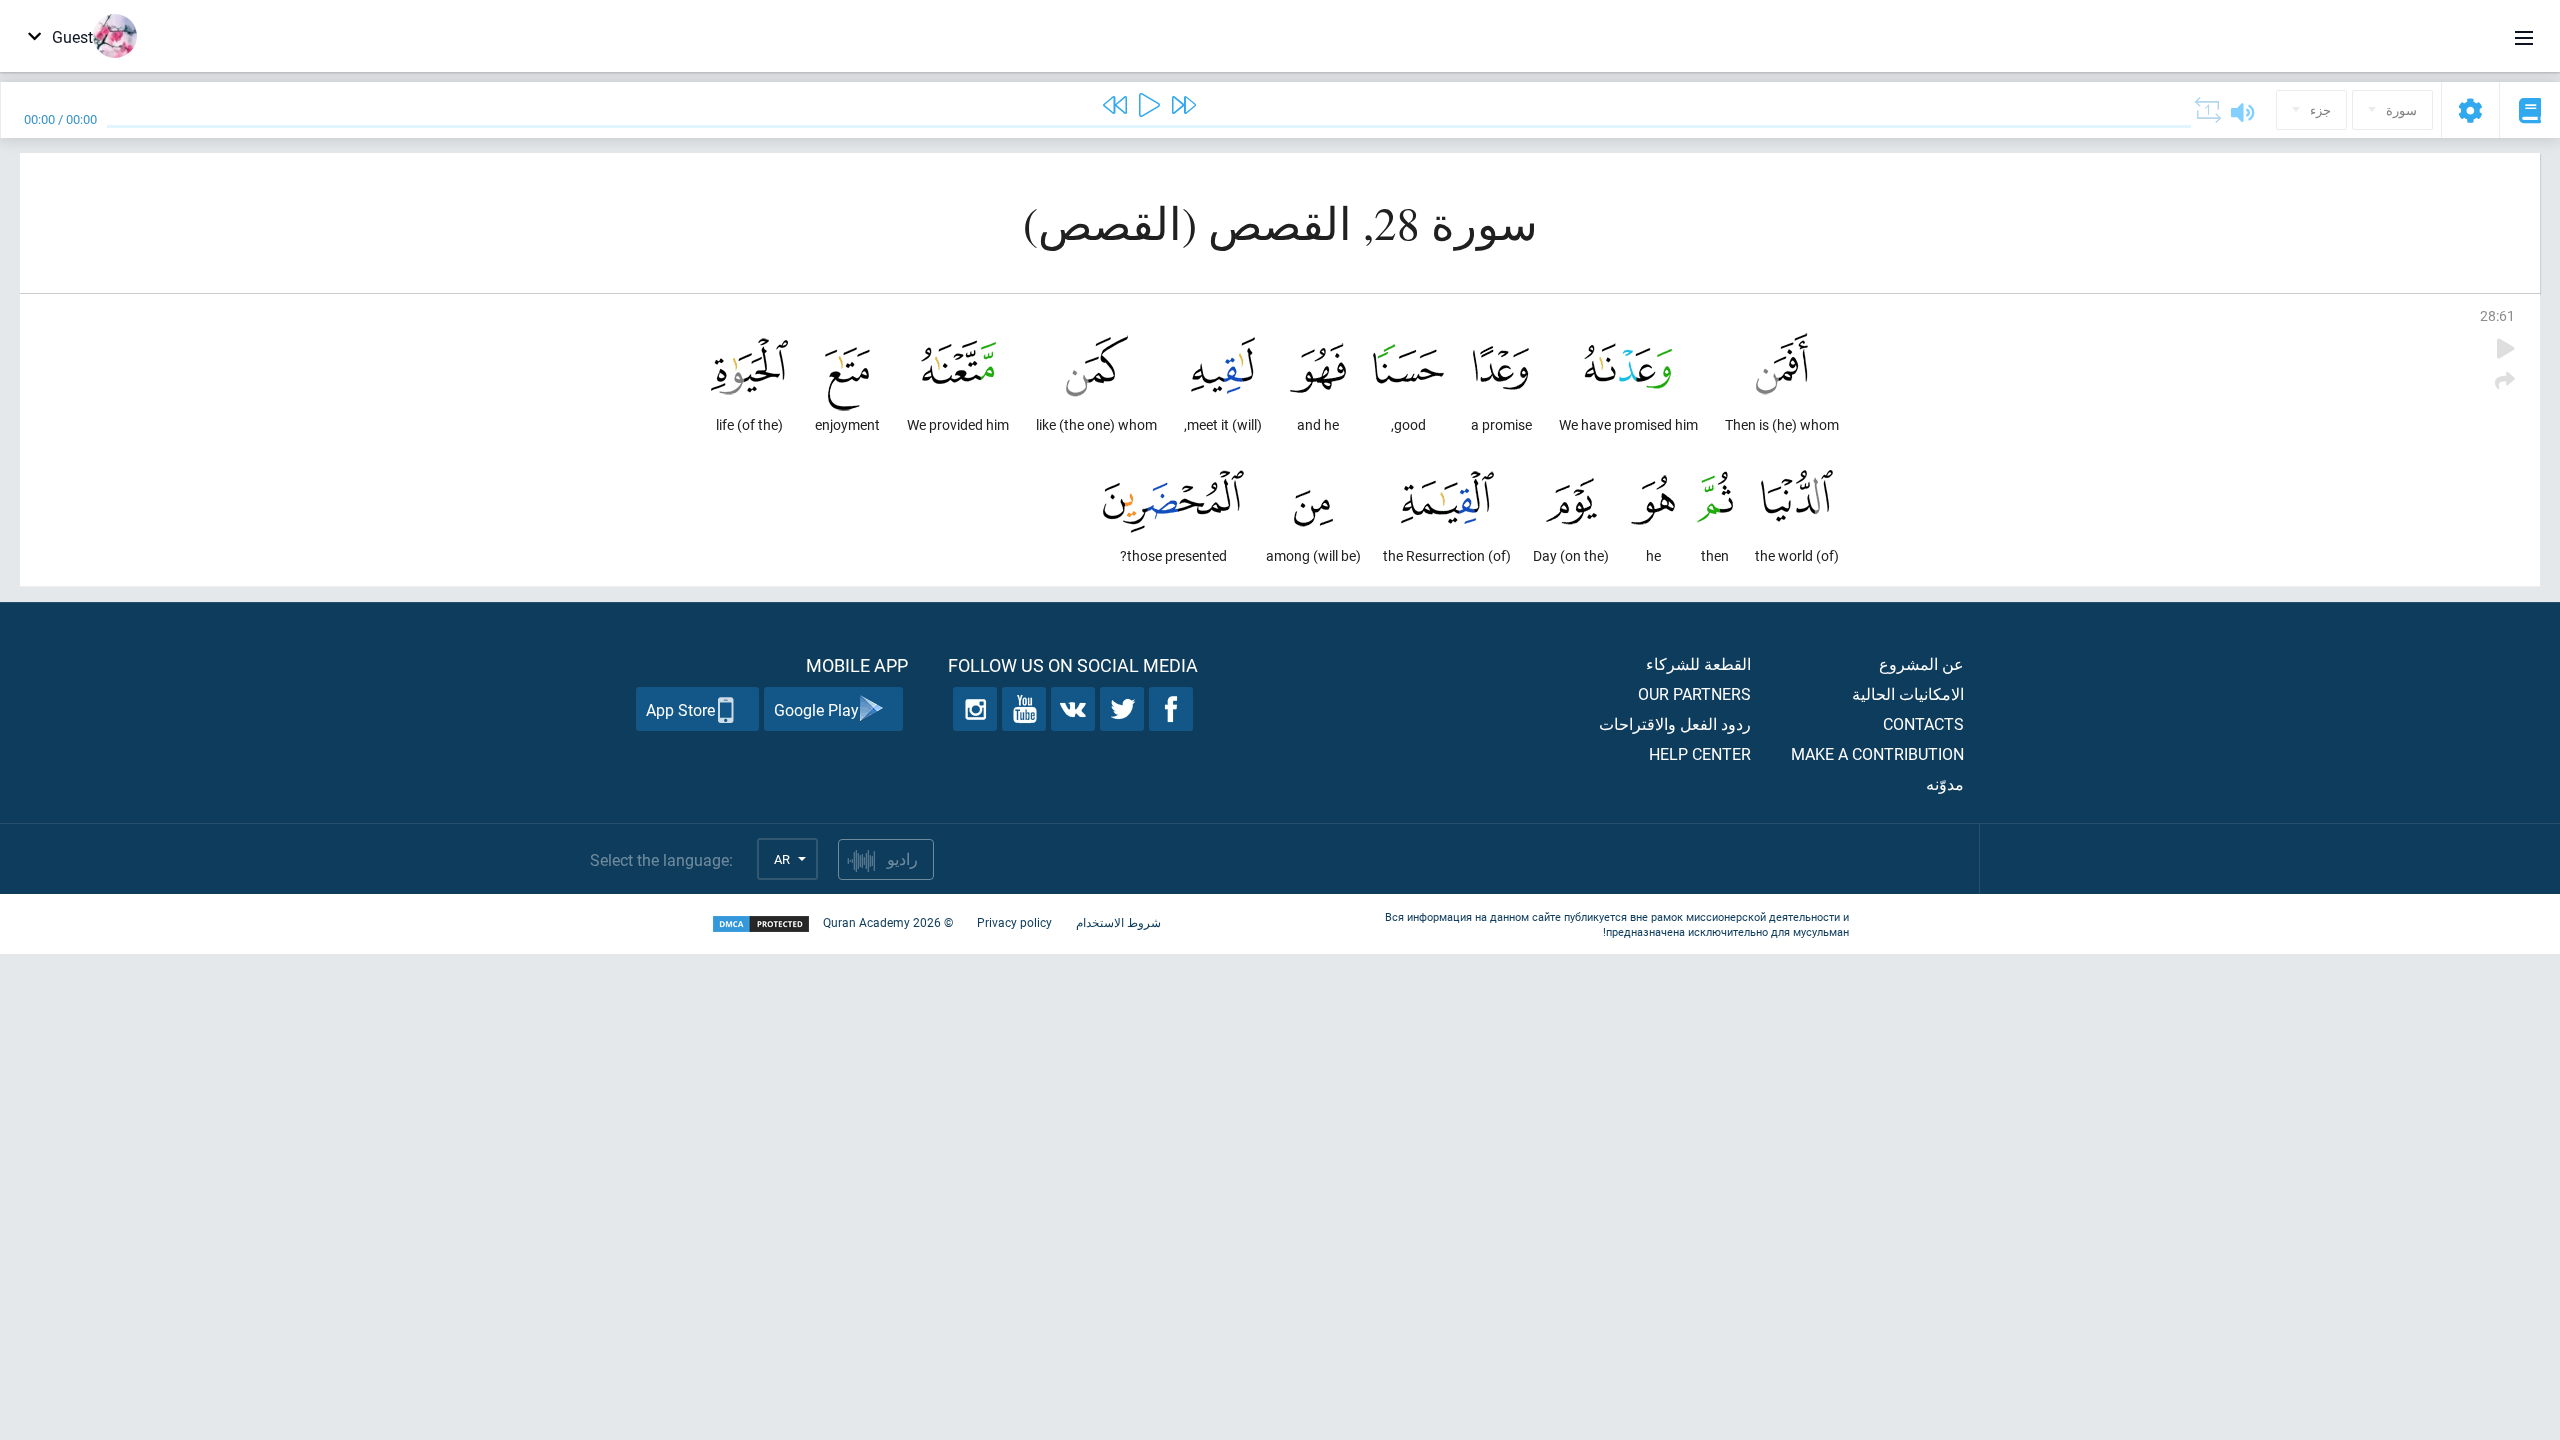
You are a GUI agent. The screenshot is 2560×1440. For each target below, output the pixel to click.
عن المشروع (1921, 663)
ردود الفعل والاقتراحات (1675, 723)
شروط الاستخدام (1118, 922)
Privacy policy (1014, 922)
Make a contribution (1877, 753)
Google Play (816, 709)
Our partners (1694, 693)
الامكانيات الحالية (1908, 693)
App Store (680, 709)
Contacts (1923, 723)
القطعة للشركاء (1698, 663)
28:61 (2497, 315)
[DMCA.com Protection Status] (761, 924)
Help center (1700, 753)
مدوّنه (1945, 783)
